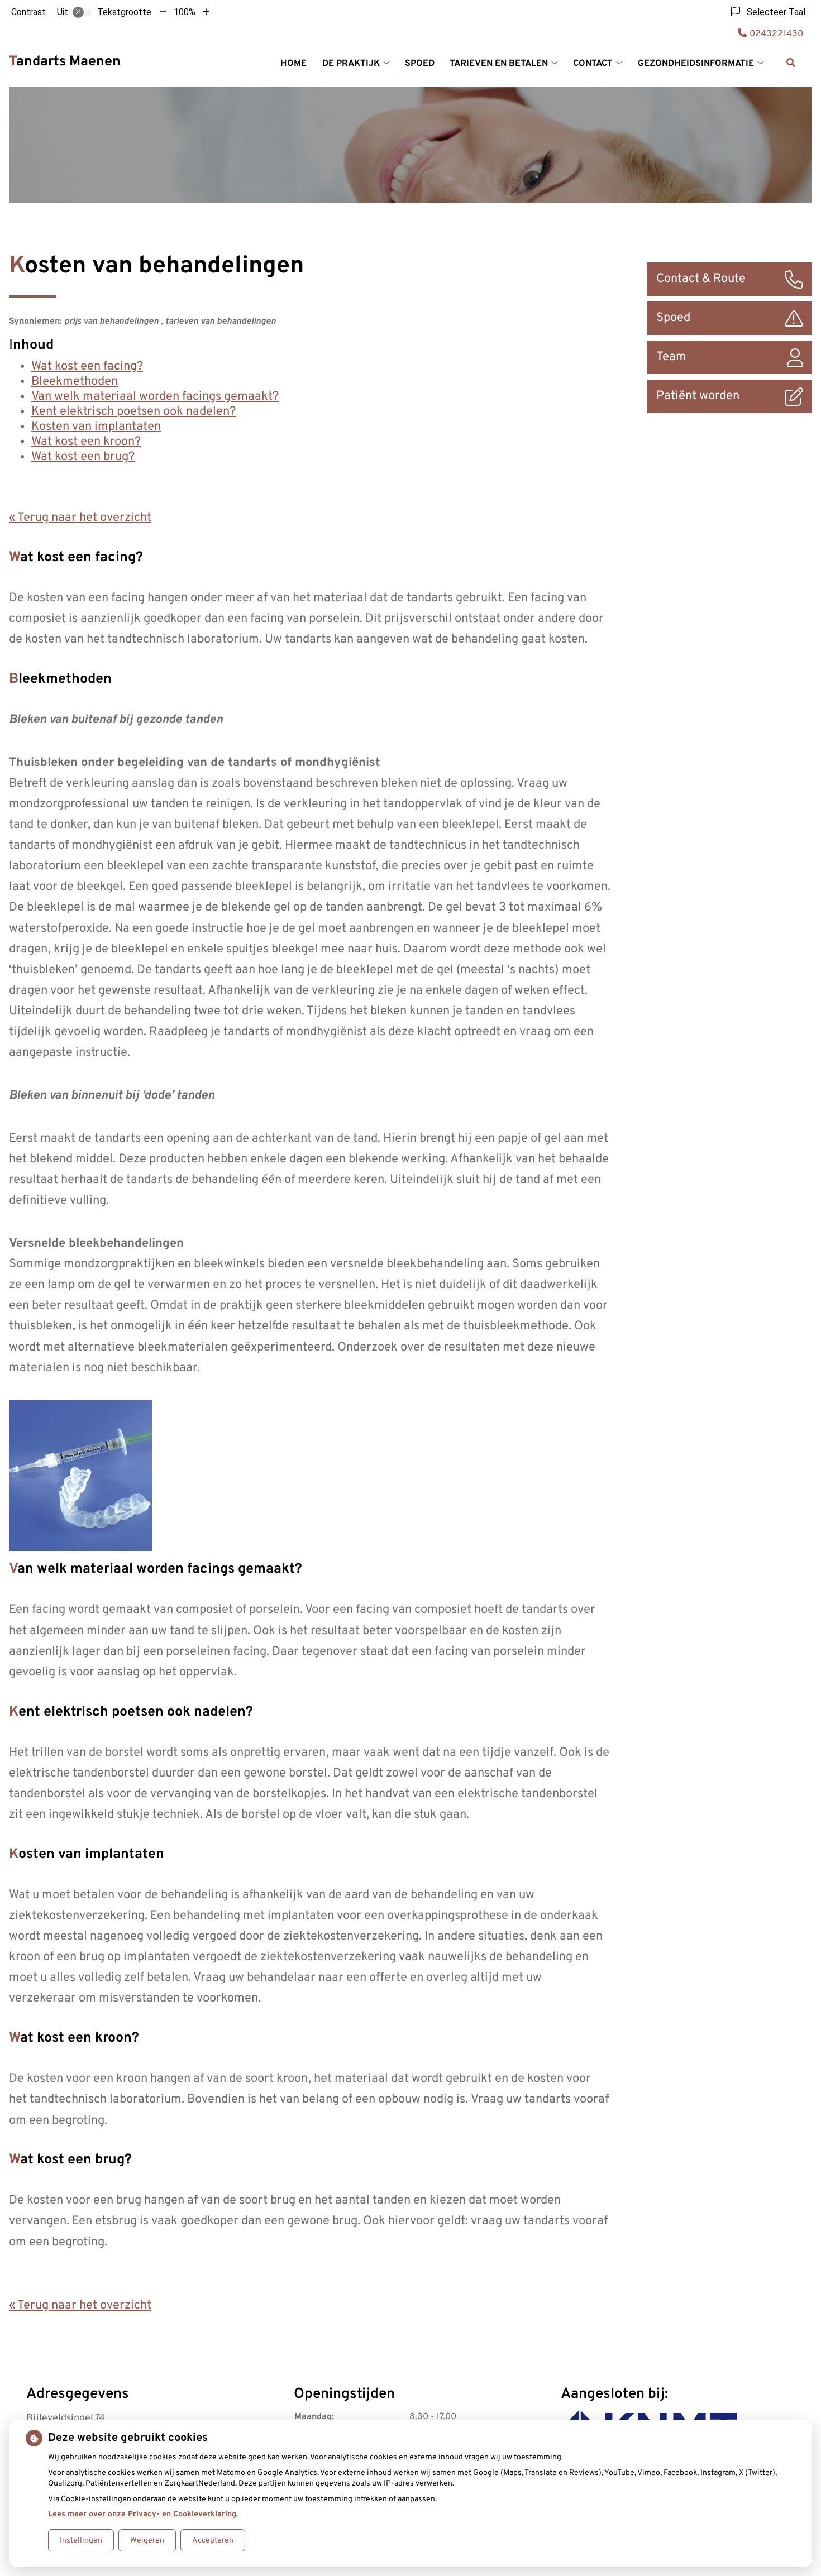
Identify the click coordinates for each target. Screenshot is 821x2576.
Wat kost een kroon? (86, 442)
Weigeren (147, 2541)
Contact (593, 64)
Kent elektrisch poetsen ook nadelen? (133, 412)
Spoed (420, 64)
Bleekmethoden (75, 382)
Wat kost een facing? (87, 367)
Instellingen (81, 2541)
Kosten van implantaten (96, 427)
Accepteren (213, 2541)
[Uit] (82, 12)
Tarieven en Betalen (499, 64)
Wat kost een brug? (83, 457)
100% (185, 12)
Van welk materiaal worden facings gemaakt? (155, 397)
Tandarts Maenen (65, 62)
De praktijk (351, 64)
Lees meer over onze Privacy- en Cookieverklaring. (143, 2514)
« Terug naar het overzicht (80, 518)
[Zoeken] (791, 63)
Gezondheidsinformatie (696, 64)
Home (293, 64)
